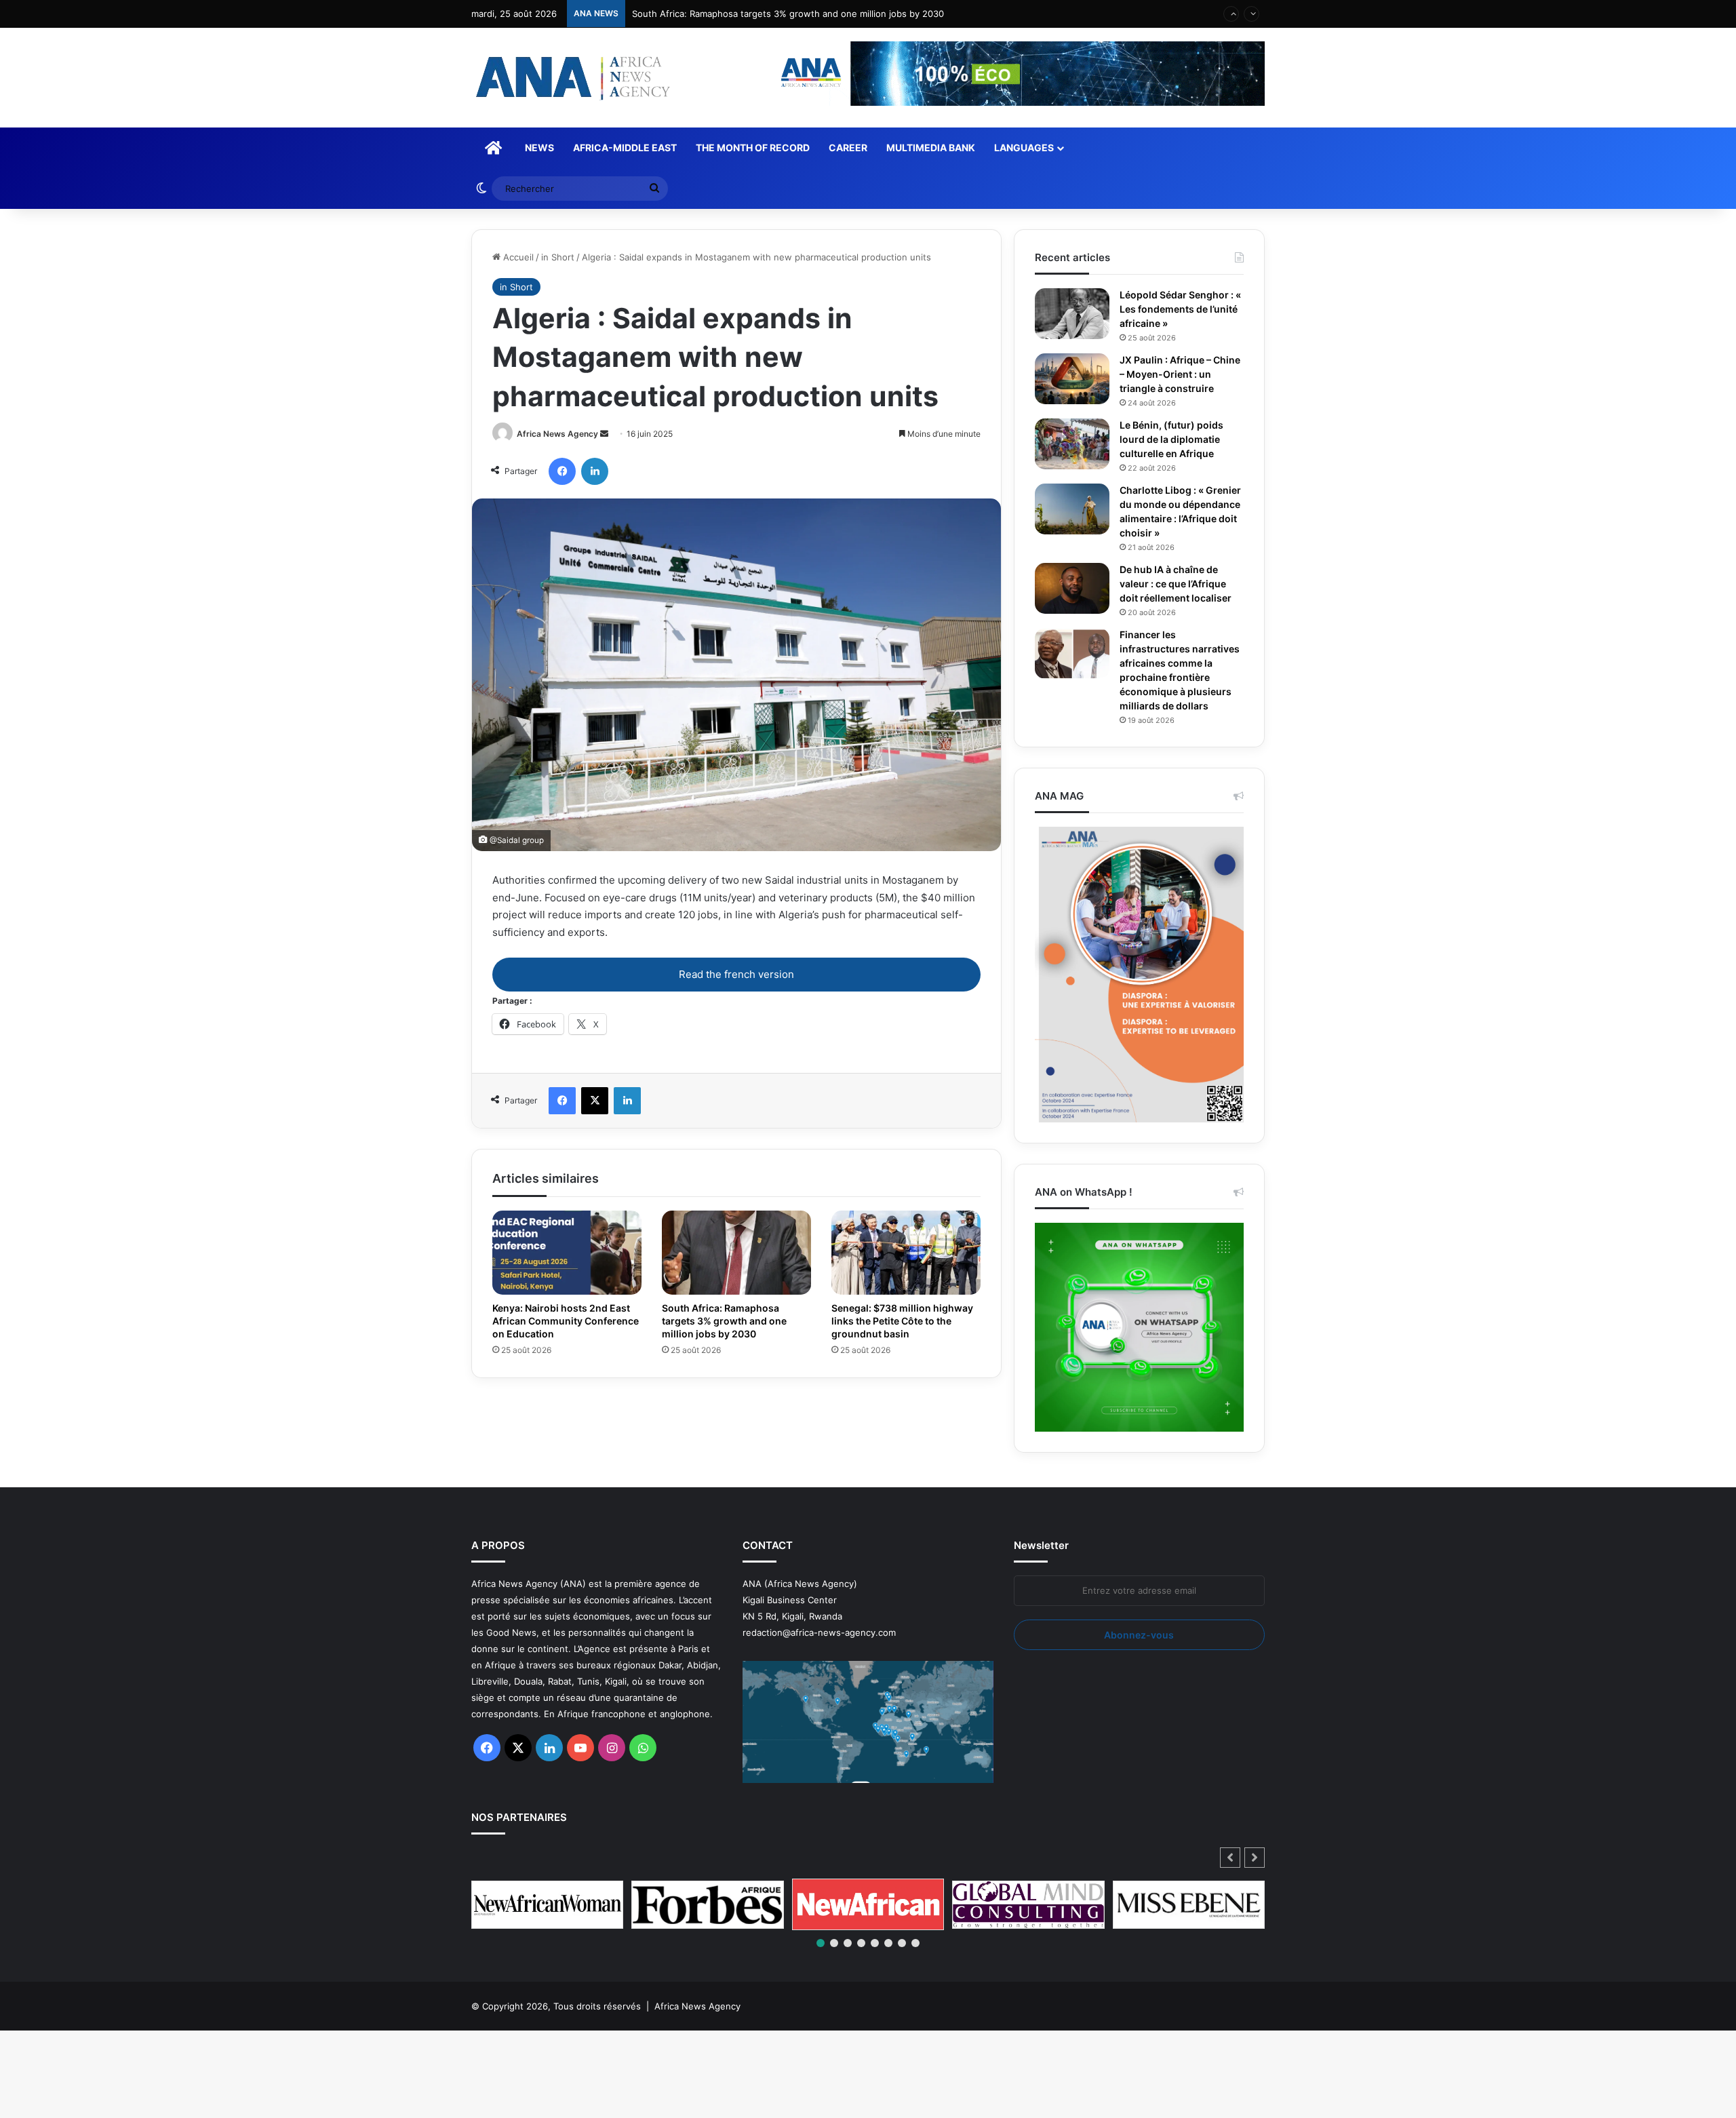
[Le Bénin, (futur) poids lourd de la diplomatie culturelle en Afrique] (1072, 444)
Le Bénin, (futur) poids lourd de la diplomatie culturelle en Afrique (1175, 439)
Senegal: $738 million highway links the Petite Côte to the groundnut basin (906, 1320)
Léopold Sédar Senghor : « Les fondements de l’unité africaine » (1180, 309)
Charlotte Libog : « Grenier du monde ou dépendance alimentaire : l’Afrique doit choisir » (1182, 512)
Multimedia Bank (931, 148)
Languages (1024, 148)
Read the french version (736, 974)
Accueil (517, 257)
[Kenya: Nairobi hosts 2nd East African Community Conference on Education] (567, 1253)
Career (848, 148)
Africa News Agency (557, 434)
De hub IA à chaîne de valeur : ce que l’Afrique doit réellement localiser (1181, 584)
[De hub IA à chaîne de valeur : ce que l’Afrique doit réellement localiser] (1072, 588)
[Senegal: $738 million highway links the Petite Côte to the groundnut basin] (906, 1253)
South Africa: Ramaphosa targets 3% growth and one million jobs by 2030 (730, 1320)
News (539, 148)
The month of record (753, 148)
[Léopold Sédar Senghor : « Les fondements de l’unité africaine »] (1072, 314)
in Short (558, 257)
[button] (1255, 1872)
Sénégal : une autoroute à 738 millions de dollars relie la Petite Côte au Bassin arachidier (820, 14)
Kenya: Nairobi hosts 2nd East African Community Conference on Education (566, 1320)
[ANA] (571, 78)
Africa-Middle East (625, 148)
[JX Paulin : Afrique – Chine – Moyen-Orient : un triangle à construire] (1072, 379)
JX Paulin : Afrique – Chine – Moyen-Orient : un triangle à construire (1178, 374)
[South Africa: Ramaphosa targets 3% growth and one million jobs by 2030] (736, 1253)
